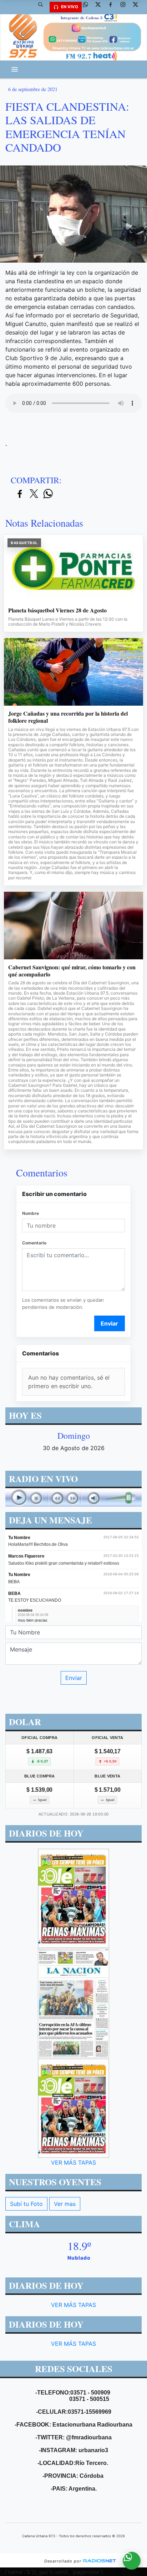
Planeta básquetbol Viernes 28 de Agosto (57, 610)
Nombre (31, 1213)
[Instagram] (126, 7)
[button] (43, 7)
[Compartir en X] (34, 494)
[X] (101, 7)
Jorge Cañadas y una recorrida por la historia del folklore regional (68, 717)
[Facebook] (113, 7)
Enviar (109, 1323)
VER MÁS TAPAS (73, 2163)
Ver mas (65, 2204)
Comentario (34, 1243)
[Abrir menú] (15, 69)
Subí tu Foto (26, 2204)
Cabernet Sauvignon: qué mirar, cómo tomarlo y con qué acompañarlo (72, 971)
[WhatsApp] (88, 7)
